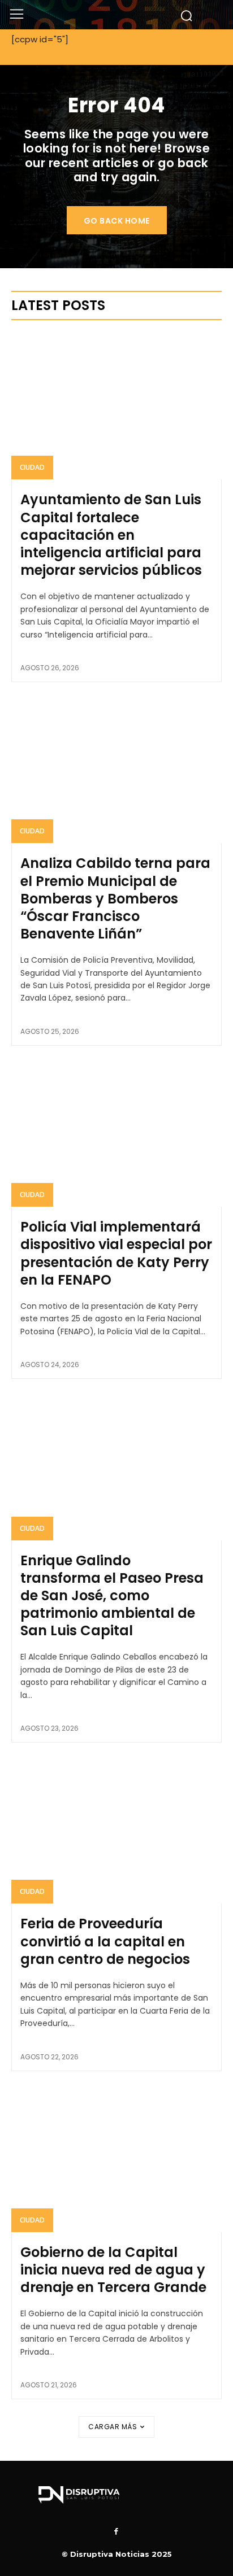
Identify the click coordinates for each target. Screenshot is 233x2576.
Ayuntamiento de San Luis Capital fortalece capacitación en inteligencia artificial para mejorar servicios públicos (111, 535)
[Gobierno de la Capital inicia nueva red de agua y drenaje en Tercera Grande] (116, 2159)
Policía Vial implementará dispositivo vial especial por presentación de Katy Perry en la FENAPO (116, 1253)
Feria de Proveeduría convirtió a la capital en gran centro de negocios (105, 1941)
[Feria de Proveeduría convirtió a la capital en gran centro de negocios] (116, 1830)
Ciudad (32, 467)
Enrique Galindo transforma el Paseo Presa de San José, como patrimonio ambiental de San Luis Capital (112, 1596)
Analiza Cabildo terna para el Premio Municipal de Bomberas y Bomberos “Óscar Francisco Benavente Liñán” (115, 898)
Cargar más (113, 2427)
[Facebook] (116, 2532)
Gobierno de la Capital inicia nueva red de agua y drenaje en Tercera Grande (113, 2270)
